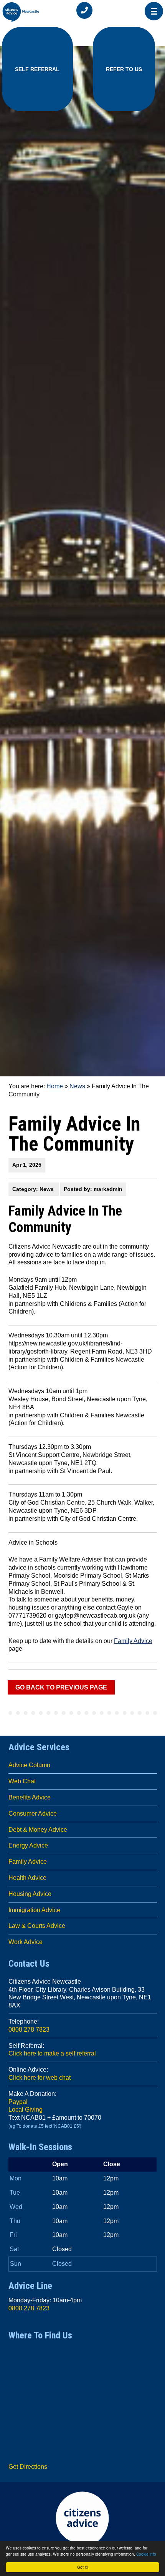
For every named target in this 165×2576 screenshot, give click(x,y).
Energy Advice (28, 1845)
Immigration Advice (34, 1910)
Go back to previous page (61, 1687)
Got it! (82, 2567)
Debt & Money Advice (38, 1830)
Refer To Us (124, 69)
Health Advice (27, 1878)
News (77, 1086)
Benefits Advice (30, 1797)
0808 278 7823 (29, 2030)
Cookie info (146, 2554)
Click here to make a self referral (52, 2053)
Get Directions (28, 2467)
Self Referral (37, 69)
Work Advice (26, 1942)
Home (55, 1086)
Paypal (18, 2102)
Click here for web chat (40, 2078)
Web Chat (22, 1781)
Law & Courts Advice (37, 1926)
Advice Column (29, 1765)
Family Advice (133, 1641)
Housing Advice (30, 1894)
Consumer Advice (33, 1814)
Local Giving (26, 2110)
